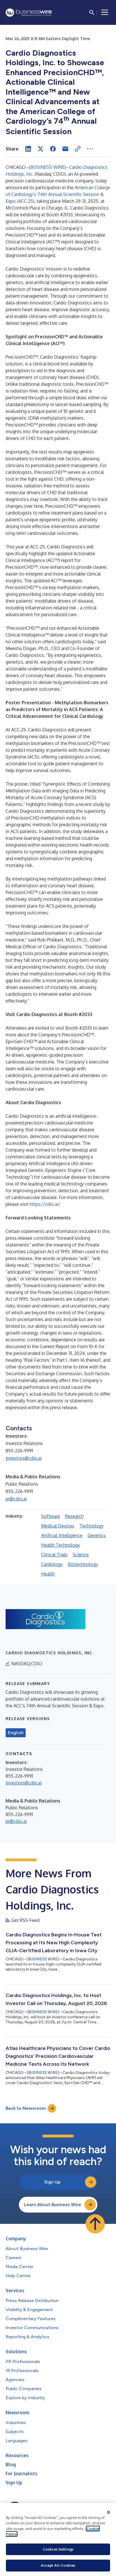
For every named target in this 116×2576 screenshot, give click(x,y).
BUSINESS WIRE (47, 167)
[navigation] (105, 12)
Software (51, 1516)
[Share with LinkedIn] (28, 149)
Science (81, 1555)
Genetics (97, 1535)
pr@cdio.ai (16, 1499)
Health (48, 1574)
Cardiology (52, 1564)
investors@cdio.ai (24, 1458)
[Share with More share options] (90, 149)
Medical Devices (58, 1526)
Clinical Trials (54, 1555)
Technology (92, 1526)
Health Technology (61, 1545)
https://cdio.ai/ (45, 1204)
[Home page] (29, 13)
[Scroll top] (95, 2224)
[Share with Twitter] (41, 149)
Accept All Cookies (58, 2565)
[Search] (92, 12)
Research (74, 1516)
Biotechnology (83, 1564)
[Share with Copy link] (78, 149)
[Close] (109, 2512)
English (16, 1733)
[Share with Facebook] (53, 149)
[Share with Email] (65, 149)
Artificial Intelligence (62, 1535)
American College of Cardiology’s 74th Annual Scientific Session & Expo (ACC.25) (58, 194)
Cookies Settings (58, 2549)
